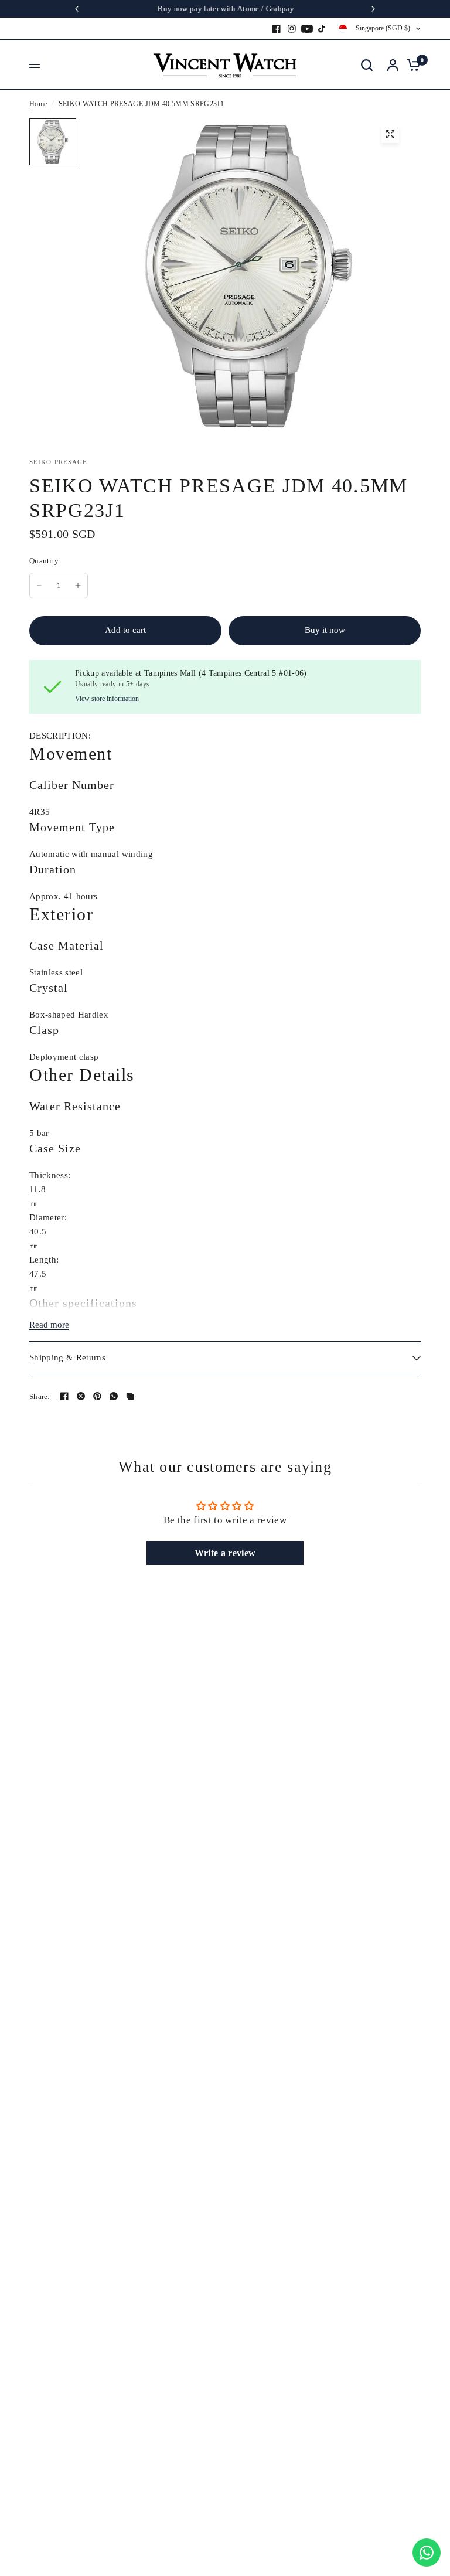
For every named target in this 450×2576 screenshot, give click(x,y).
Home (38, 104)
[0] (411, 65)
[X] (81, 1396)
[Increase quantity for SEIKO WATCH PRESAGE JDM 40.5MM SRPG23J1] (78, 586)
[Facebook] (277, 29)
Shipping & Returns (67, 1357)
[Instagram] (292, 29)
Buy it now (325, 630)
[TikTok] (322, 29)
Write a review (225, 1553)
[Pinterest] (97, 1396)
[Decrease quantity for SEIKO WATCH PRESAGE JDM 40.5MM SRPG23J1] (39, 586)
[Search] (367, 65)
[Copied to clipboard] (130, 1396)
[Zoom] (390, 134)
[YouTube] (307, 29)
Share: (40, 1396)
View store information (107, 699)
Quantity (44, 561)
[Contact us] (427, 2553)
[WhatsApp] (114, 1396)
